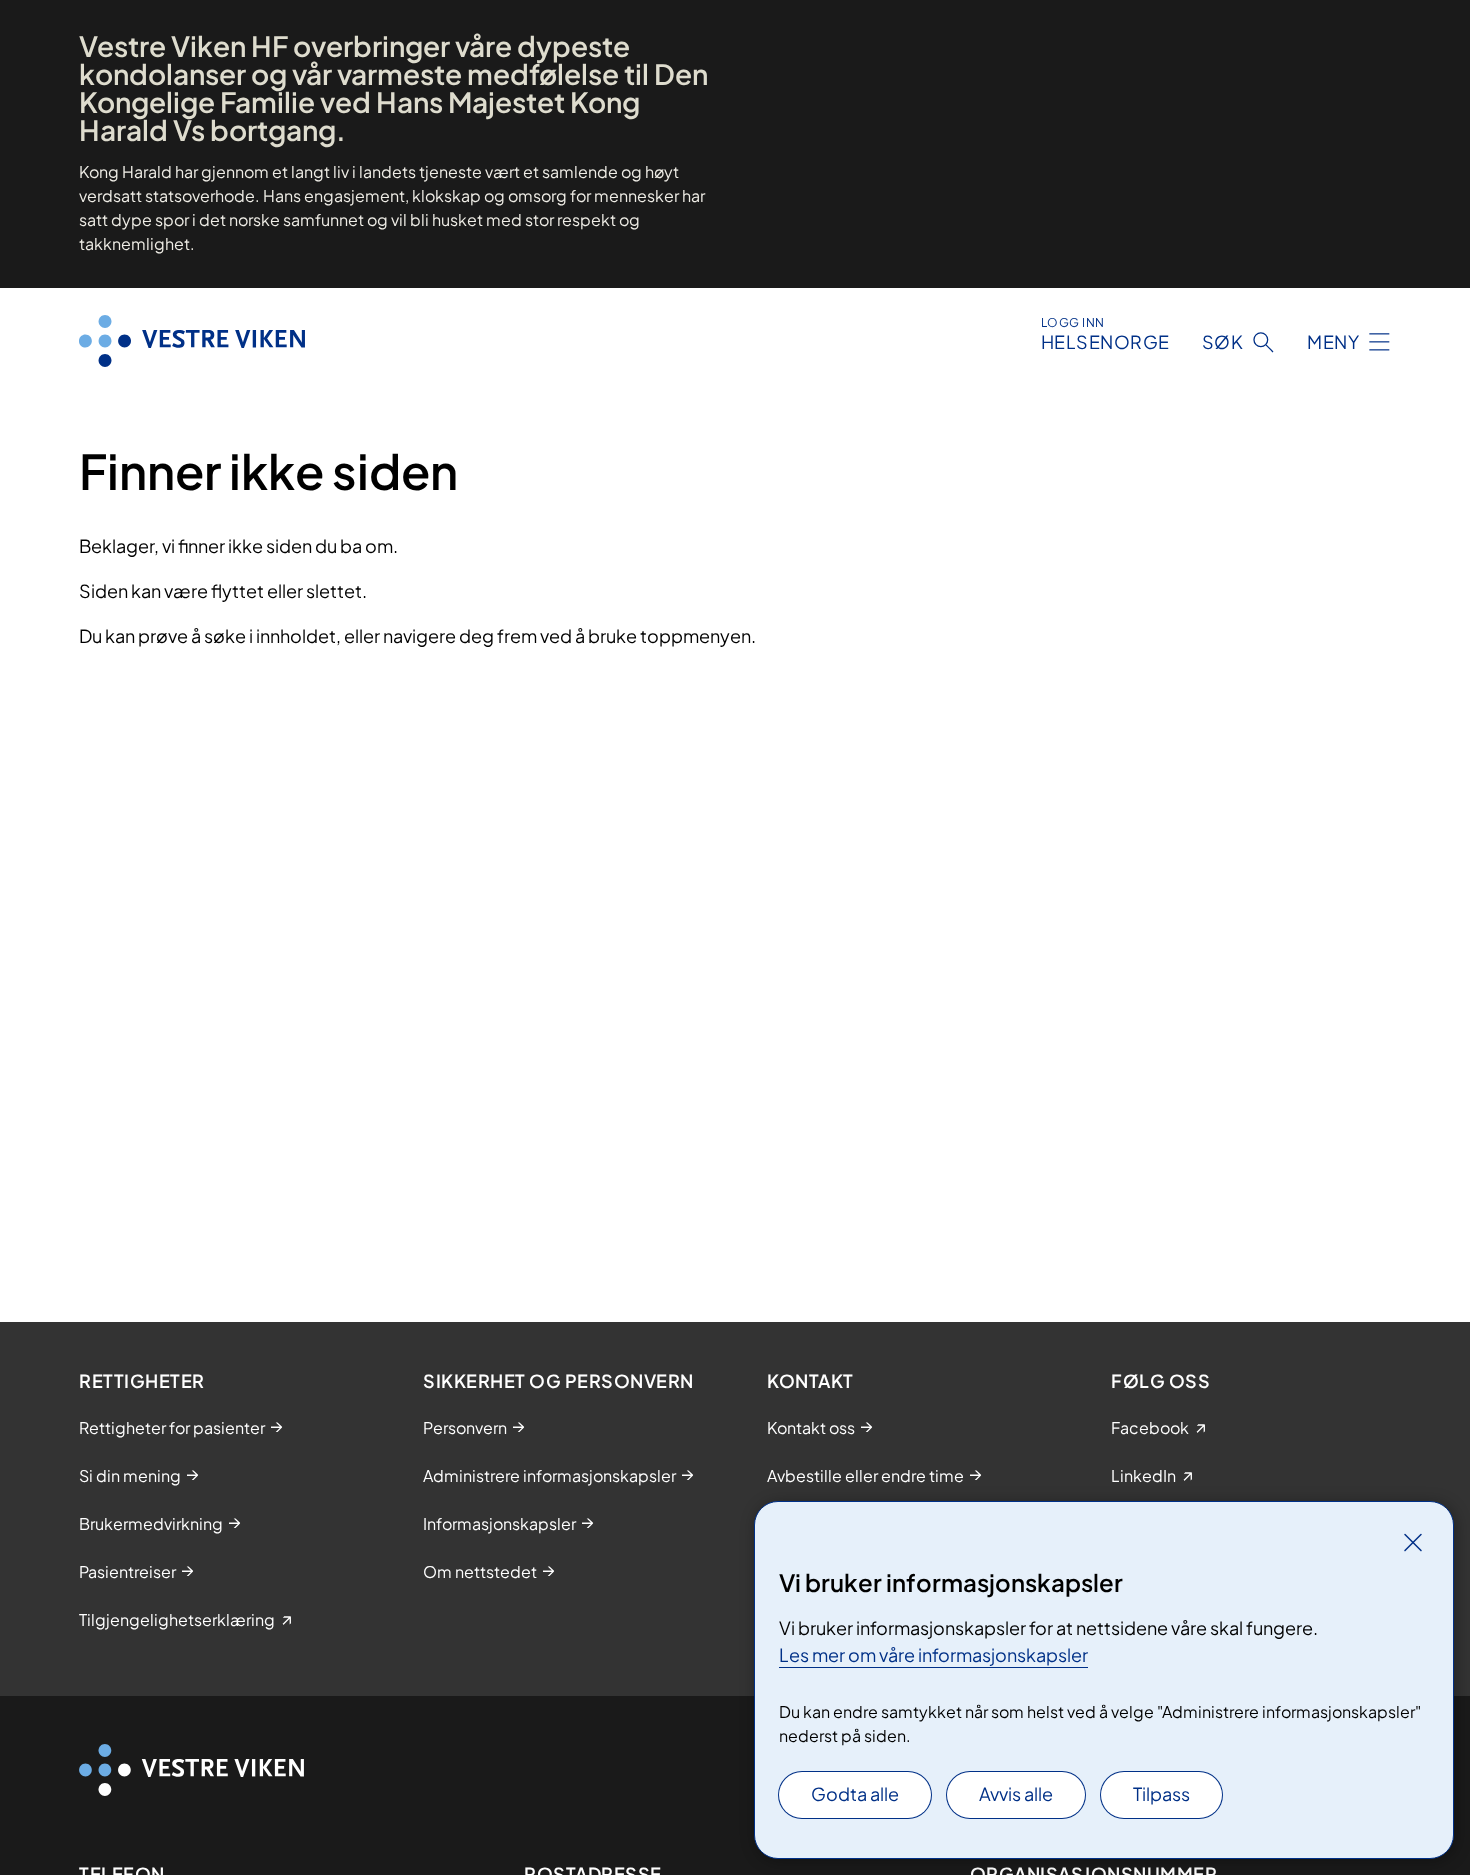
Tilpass (1161, 1793)
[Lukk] (1413, 1542)
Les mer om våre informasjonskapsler (933, 1654)
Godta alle (855, 1793)
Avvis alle (1016, 1793)
